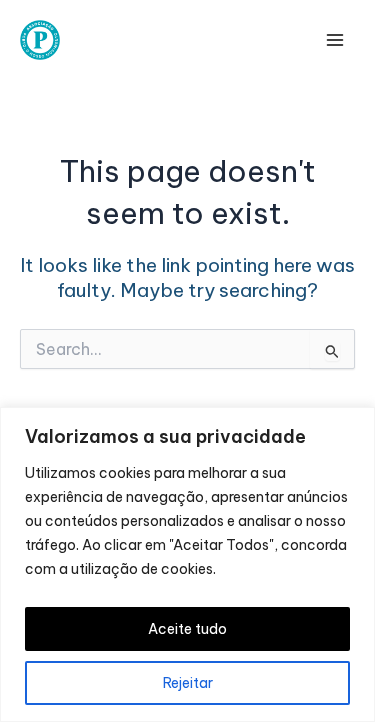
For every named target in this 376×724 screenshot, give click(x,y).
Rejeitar (188, 683)
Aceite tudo (187, 629)
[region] (187, 564)
